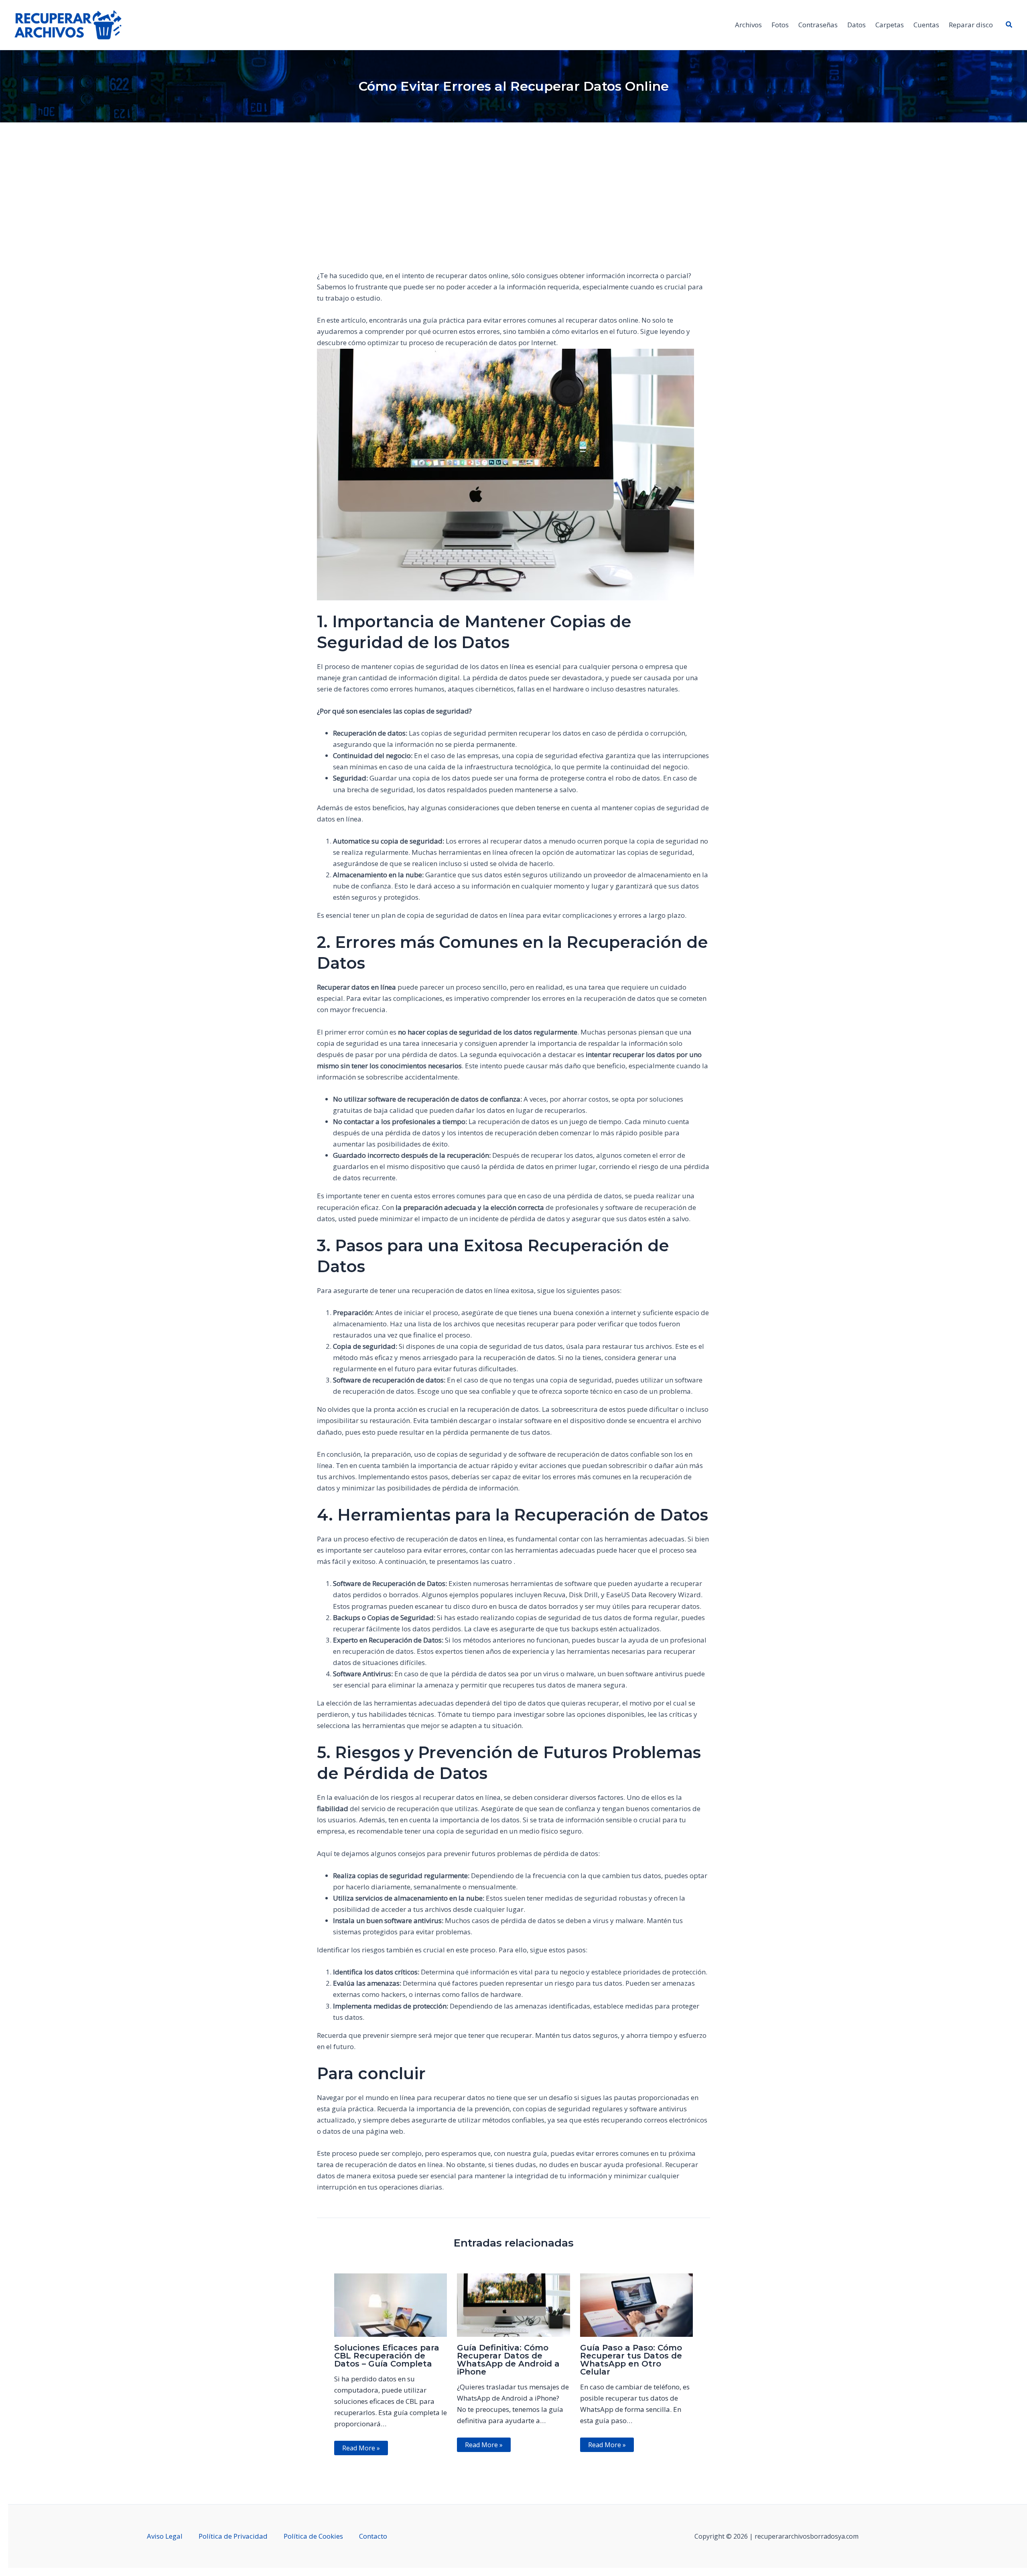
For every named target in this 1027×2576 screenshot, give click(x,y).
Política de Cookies (313, 2536)
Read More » (361, 2448)
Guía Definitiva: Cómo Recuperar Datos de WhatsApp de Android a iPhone (508, 2360)
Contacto (373, 2536)
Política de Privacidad (233, 2536)
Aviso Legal (165, 2536)
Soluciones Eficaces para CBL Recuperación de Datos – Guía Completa (387, 2356)
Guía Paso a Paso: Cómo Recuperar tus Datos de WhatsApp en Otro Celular (631, 2360)
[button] (1009, 25)
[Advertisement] (513, 207)
